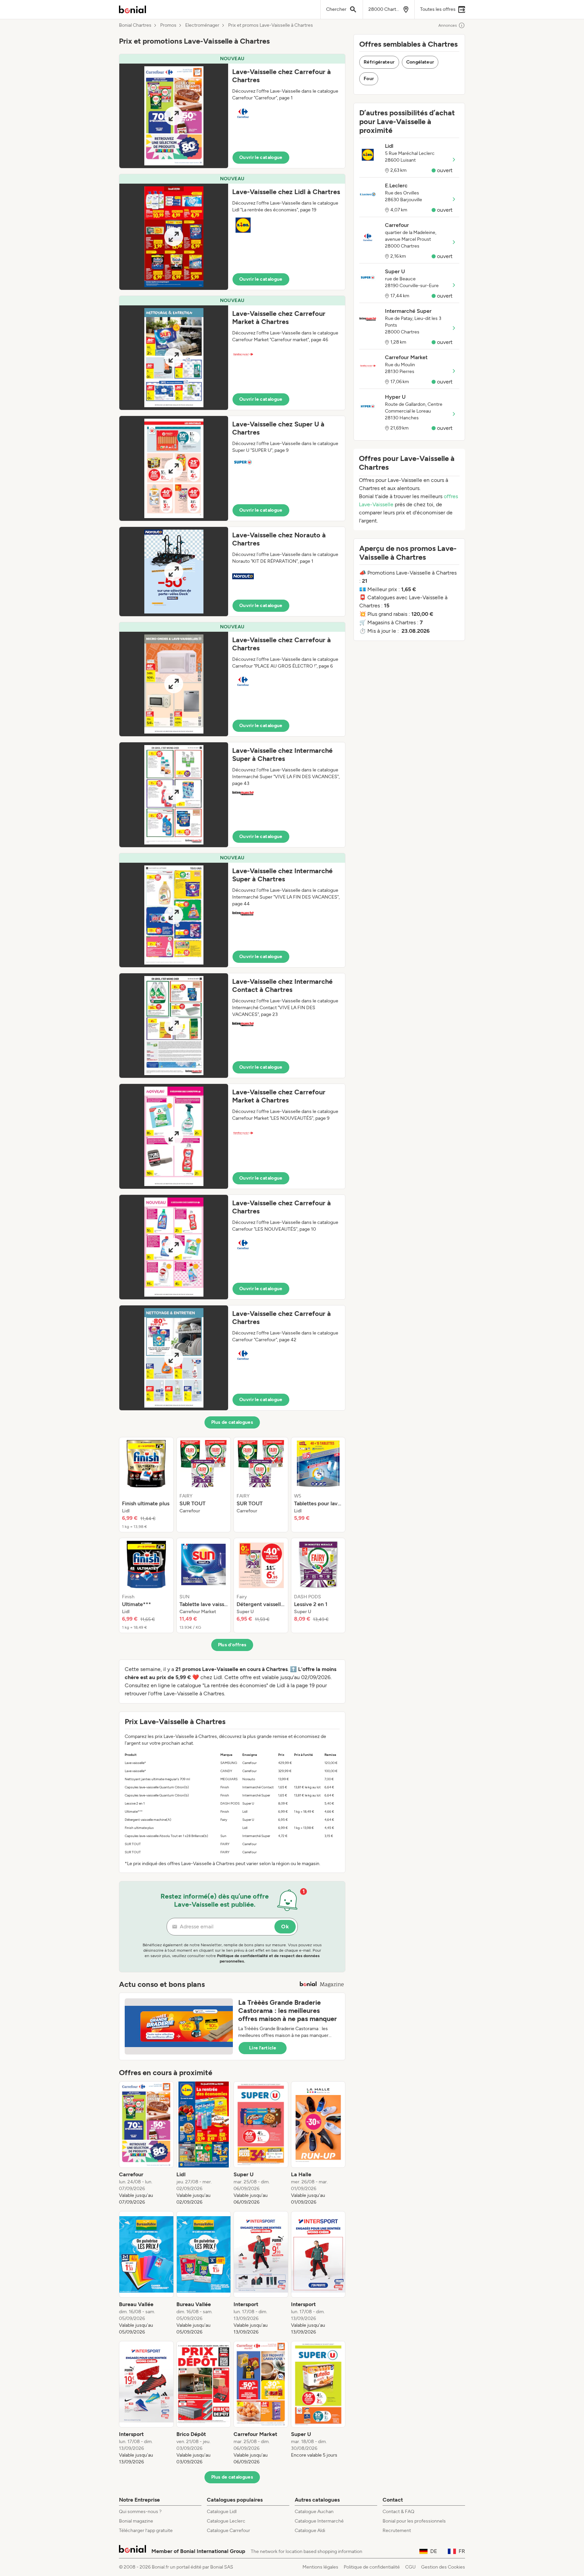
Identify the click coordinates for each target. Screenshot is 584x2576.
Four (369, 79)
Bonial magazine (136, 2521)
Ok (285, 1927)
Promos (168, 25)
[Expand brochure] (174, 116)
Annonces (448, 25)
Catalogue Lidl (222, 2512)
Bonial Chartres (135, 25)
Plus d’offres (232, 1645)
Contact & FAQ (398, 2512)
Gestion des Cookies (443, 2567)
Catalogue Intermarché (319, 2521)
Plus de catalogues (232, 1422)
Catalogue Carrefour (228, 2531)
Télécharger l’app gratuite (146, 2531)
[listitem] (146, 1485)
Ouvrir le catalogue (261, 157)
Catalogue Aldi (310, 2531)
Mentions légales (320, 2567)
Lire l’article (263, 2048)
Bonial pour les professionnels (414, 2521)
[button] (232, 111)
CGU (410, 2567)
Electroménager (202, 25)
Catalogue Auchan (314, 2512)
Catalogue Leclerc (226, 2521)
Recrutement (397, 2531)
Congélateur (420, 62)
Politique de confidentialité (372, 2567)
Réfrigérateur (379, 62)
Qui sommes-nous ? (140, 2512)
